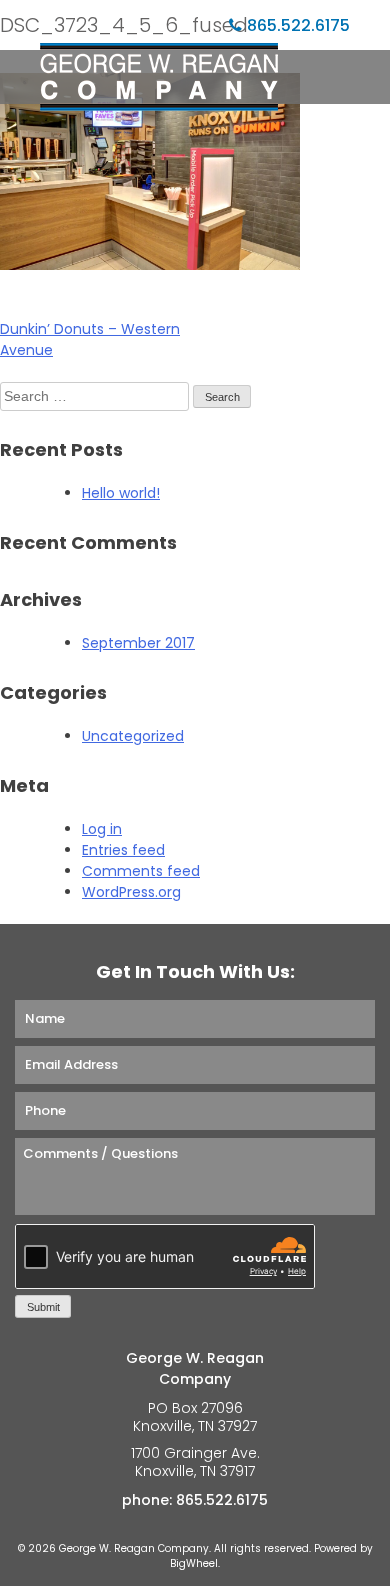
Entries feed (123, 850)
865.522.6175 (298, 25)
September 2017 (138, 643)
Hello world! (121, 493)
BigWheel (194, 1563)
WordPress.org (131, 892)
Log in (102, 829)
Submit (43, 1307)
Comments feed (141, 871)
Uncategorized (133, 736)
